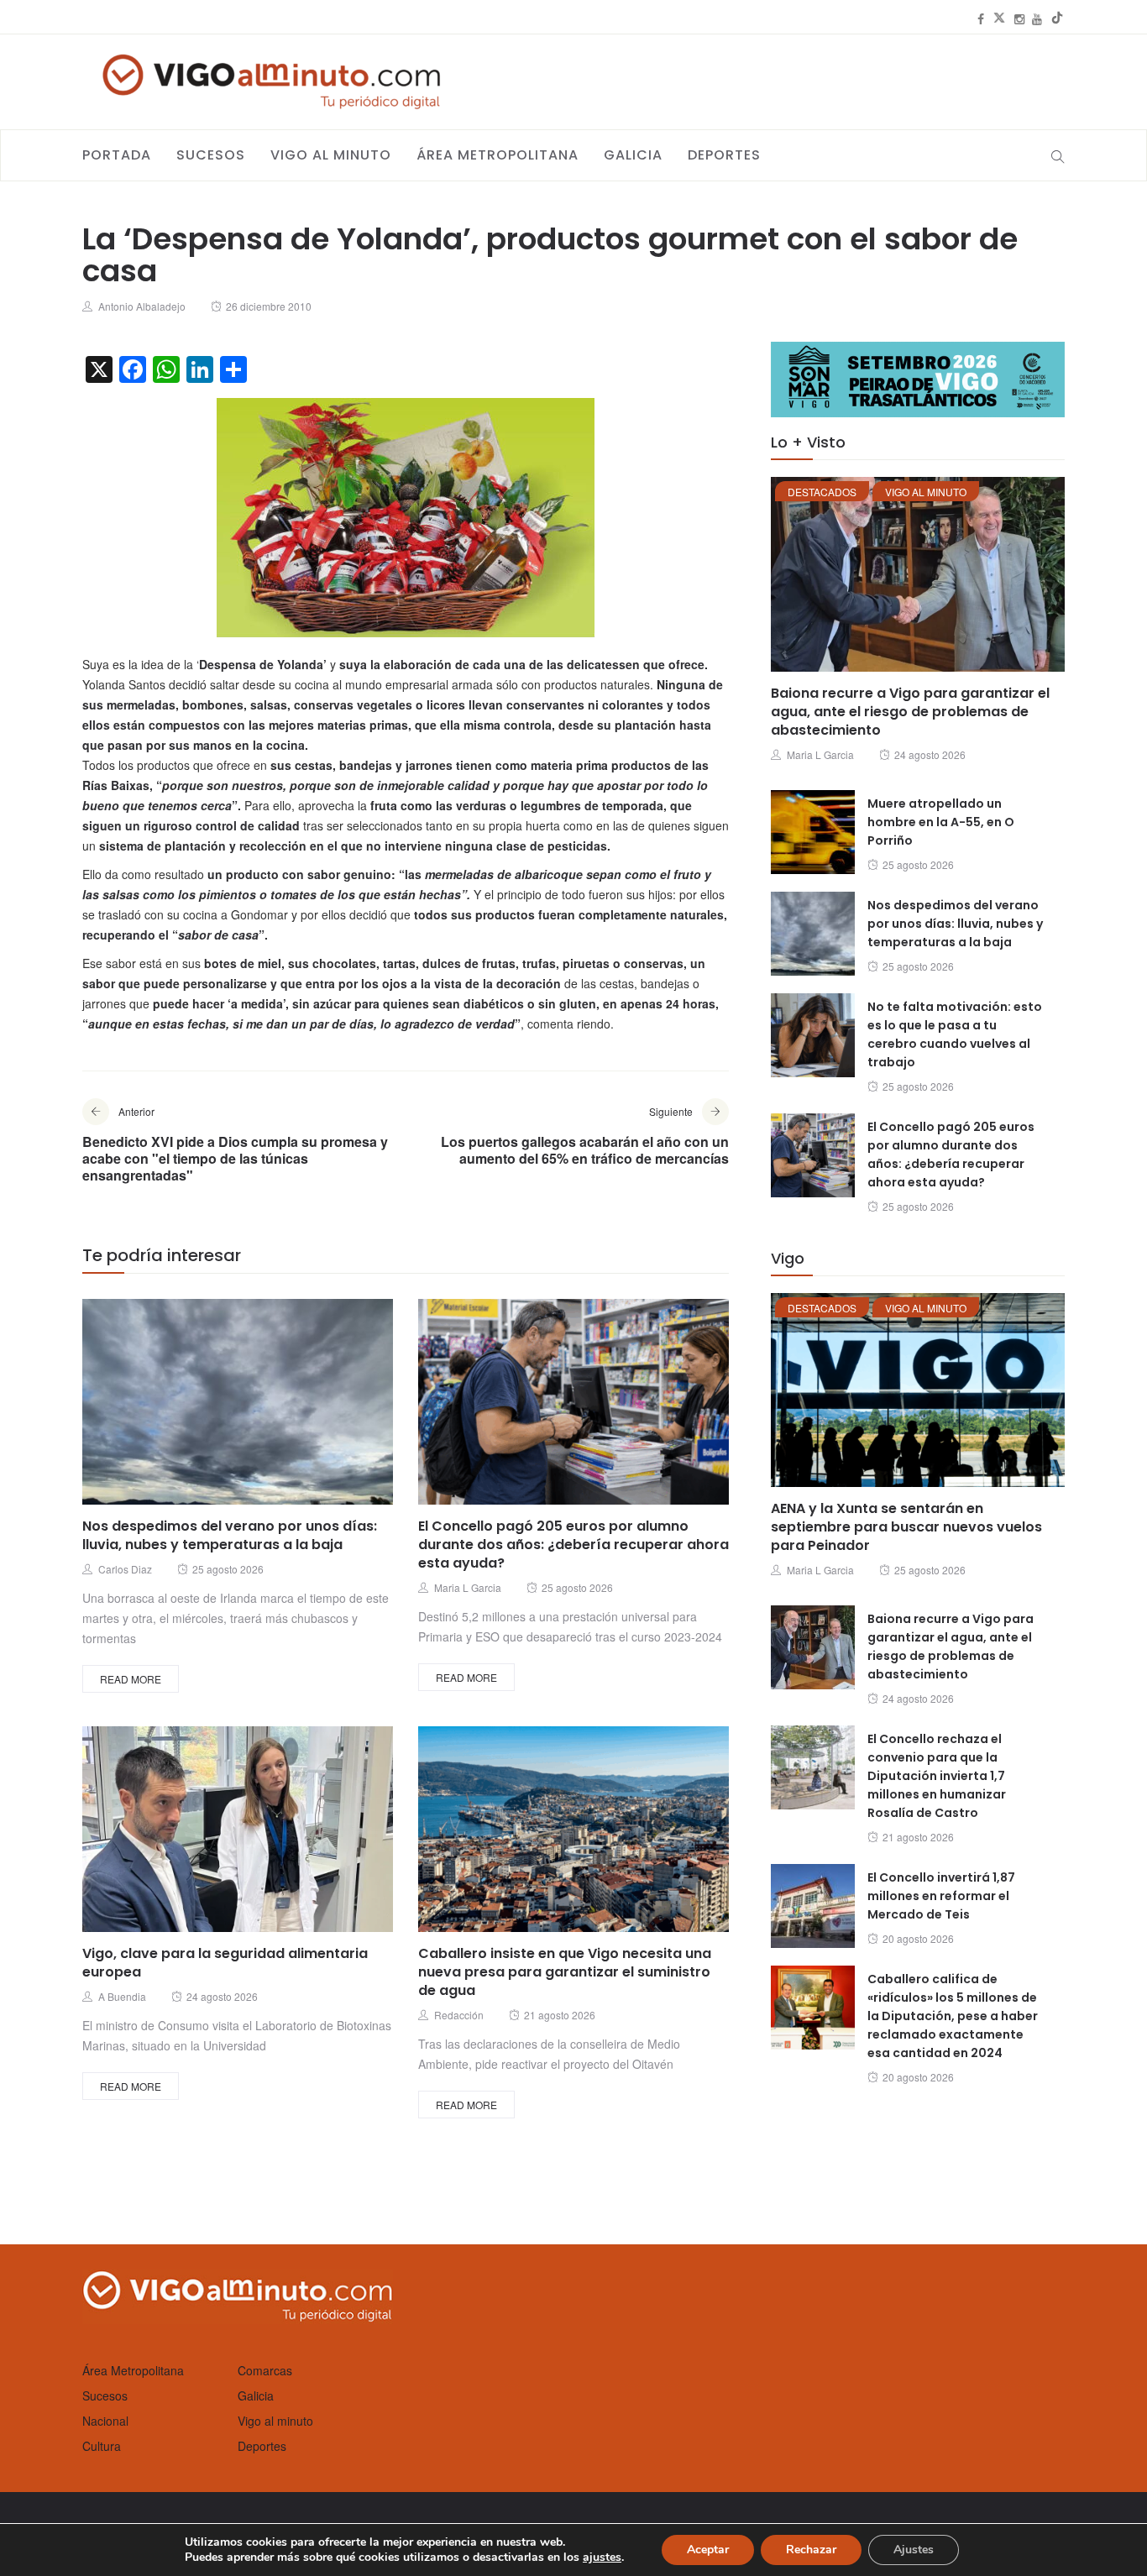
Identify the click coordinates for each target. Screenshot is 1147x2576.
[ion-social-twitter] (999, 18)
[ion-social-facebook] (981, 18)
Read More (131, 1679)
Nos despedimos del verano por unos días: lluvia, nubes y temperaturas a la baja (230, 1535)
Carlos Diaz (125, 1569)
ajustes (602, 2558)
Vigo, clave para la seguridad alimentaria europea (225, 1963)
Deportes (724, 155)
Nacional (105, 2421)
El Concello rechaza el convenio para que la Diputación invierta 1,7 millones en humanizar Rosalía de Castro (937, 1776)
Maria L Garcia (468, 1587)
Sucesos (211, 155)
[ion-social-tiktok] (1057, 18)
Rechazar (811, 2550)
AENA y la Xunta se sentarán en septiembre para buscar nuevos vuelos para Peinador (906, 1527)
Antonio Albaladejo (142, 306)
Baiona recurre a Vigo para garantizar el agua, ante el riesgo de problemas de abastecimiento (910, 712)
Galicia (633, 155)
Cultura (102, 2446)
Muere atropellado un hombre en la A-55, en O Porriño (941, 822)
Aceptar (708, 2550)
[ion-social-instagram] (1019, 18)
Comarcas (265, 2370)
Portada (117, 155)
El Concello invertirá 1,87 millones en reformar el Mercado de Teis (941, 1896)
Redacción (459, 2015)
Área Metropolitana (498, 155)
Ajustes (914, 2550)
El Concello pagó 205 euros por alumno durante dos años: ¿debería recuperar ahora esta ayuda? (573, 1545)
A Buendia (122, 1996)
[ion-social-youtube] (1037, 18)
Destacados (822, 492)
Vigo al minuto (331, 155)
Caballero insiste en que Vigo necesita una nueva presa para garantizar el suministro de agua (565, 1972)
